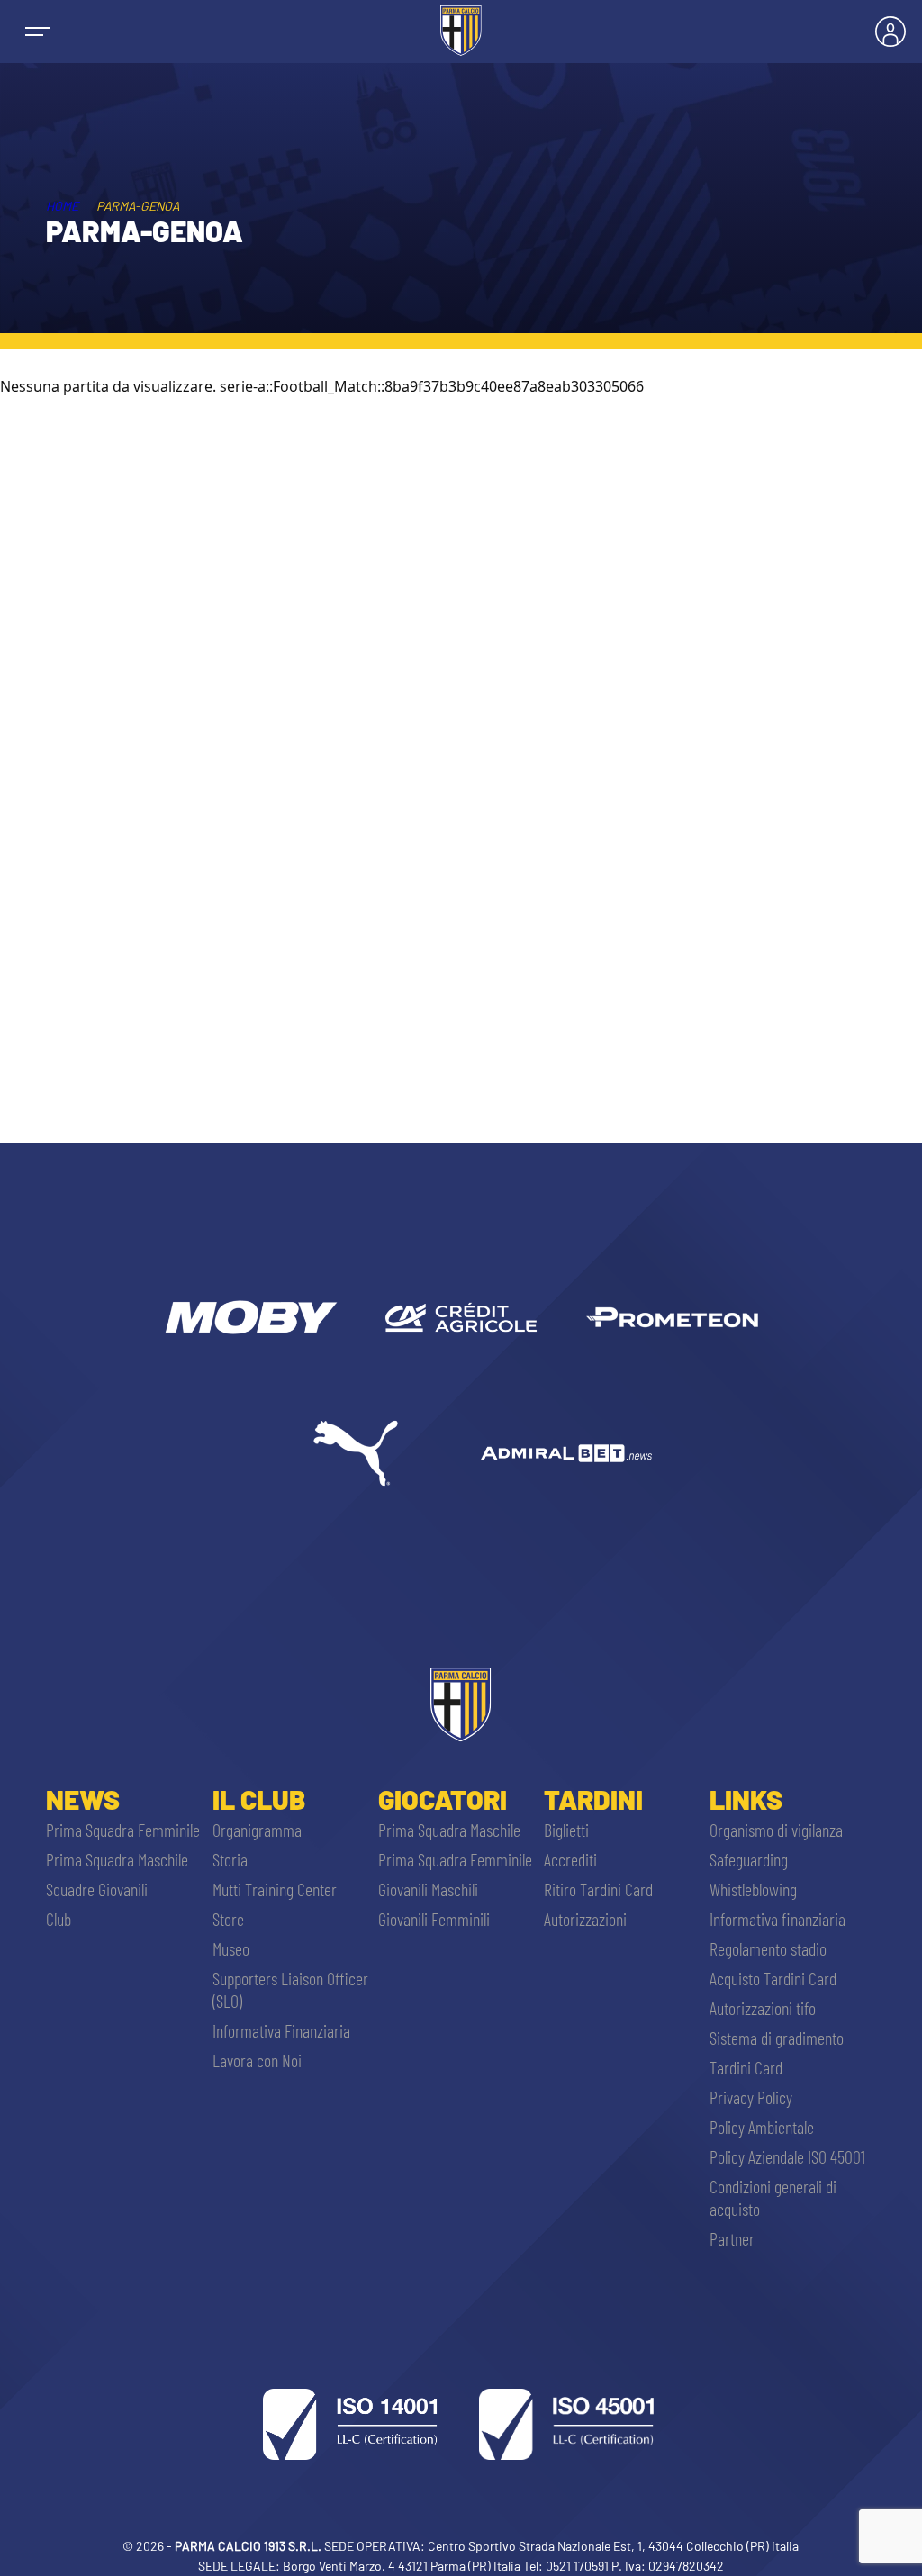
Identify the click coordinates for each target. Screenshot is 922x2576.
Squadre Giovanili (97, 1889)
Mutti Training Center (275, 1889)
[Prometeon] (672, 1317)
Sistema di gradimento (777, 2038)
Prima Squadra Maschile (117, 1859)
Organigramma (257, 1830)
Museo (231, 1948)
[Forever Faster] (356, 1453)
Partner (732, 2238)
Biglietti (566, 1830)
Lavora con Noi (257, 2060)
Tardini (593, 1799)
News (83, 1799)
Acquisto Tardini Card (773, 1978)
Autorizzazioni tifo (763, 2008)
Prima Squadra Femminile (123, 1830)
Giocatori (443, 1799)
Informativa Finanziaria (281, 2030)
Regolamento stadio (768, 1948)
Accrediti (570, 1859)
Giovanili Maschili (428, 1889)
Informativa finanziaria (777, 1919)
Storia (230, 1859)
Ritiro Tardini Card (598, 1889)
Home (62, 206)
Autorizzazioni (585, 1919)
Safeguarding (749, 1859)
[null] (249, 1317)
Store (228, 1919)
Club (59, 1919)
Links (746, 1799)
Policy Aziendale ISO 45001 (787, 2156)
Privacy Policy (751, 2097)
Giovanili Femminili (434, 1919)
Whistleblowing (753, 1889)
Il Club (259, 1799)
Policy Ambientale (762, 2127)
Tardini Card (746, 2067)
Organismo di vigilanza (776, 1830)
